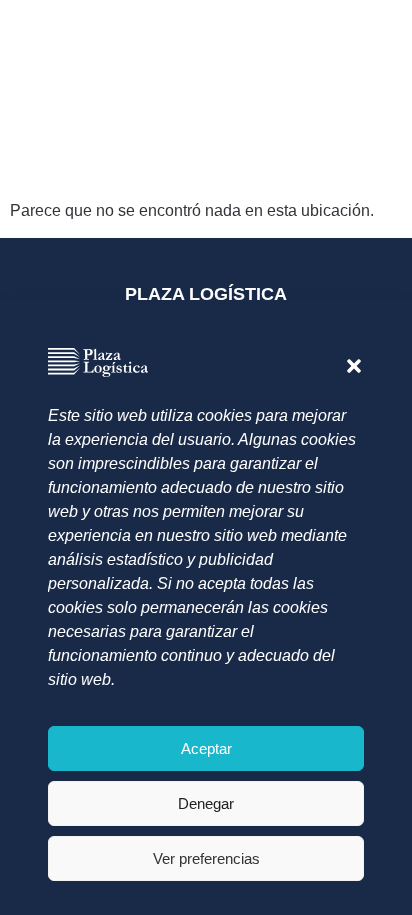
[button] (354, 366)
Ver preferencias (206, 858)
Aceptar (206, 748)
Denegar (206, 803)
